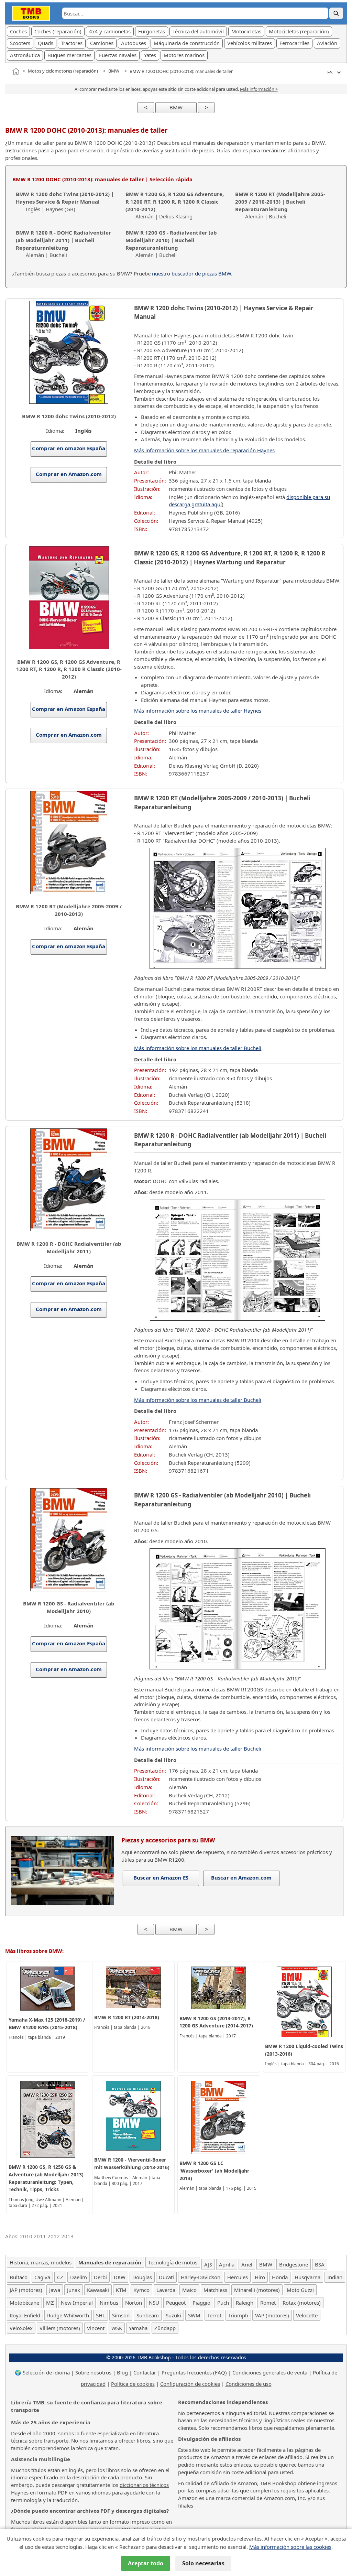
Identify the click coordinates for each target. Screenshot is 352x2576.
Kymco (141, 2290)
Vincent (96, 2328)
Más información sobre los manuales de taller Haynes (198, 711)
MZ (50, 2303)
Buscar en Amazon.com (241, 1877)
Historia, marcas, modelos (41, 2262)
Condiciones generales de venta (270, 2372)
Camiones (102, 43)
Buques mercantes (69, 55)
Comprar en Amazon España (69, 448)
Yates (150, 55)
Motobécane (24, 2303)
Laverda (166, 2290)
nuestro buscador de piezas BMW (191, 273)
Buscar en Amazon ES (161, 1877)
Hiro (260, 2277)
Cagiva (42, 2277)
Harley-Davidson (201, 2277)
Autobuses (134, 43)
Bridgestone (294, 2264)
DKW (120, 2277)
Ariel (247, 2264)
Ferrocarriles (294, 43)
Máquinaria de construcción (187, 43)
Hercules (238, 2277)
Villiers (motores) (60, 2328)
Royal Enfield (25, 2315)
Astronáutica (25, 55)
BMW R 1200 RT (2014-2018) (127, 2017)
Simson (121, 2315)
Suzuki (173, 2315)
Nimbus (109, 2303)
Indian (335, 2277)
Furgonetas (152, 31)
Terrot (214, 2315)
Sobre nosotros (93, 2372)
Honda (280, 2277)
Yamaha (138, 2328)
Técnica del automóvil (198, 31)
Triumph (238, 2315)
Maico (189, 2290)
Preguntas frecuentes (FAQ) (194, 2372)
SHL (101, 2315)
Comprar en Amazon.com (69, 474)
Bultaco (19, 2277)
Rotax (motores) (302, 2303)
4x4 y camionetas (110, 31)
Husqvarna (307, 2277)
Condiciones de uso (249, 2384)
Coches (18, 31)
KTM (121, 2290)
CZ (60, 2277)
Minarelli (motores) (257, 2290)
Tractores (72, 43)
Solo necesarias (203, 2563)
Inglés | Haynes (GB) (65, 202)
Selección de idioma (46, 2372)
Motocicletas (246, 31)
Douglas (142, 2277)
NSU (154, 2303)
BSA (320, 2264)
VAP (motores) (272, 2315)
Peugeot (176, 2303)
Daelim (79, 2277)
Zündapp (165, 2328)
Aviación (327, 43)
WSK (117, 2328)
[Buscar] (336, 13)
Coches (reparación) (58, 31)
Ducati (166, 2277)
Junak (74, 2290)
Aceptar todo (146, 2563)
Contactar (145, 2372)
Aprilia (227, 2264)
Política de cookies (133, 2384)
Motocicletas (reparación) (299, 31)
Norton (134, 2303)
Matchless (215, 2290)
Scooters (20, 43)
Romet (268, 2303)
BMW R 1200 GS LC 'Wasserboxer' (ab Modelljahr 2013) (214, 2171)
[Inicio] (16, 71)
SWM (194, 2315)
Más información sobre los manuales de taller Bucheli (198, 1048)
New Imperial (77, 2303)
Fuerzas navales (118, 55)
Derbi (100, 2277)
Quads (46, 43)
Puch (223, 2303)
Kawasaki (98, 2290)
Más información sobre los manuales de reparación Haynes (204, 450)
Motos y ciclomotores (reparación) (63, 71)
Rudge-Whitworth (68, 2315)
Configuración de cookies (190, 2384)
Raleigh (245, 2303)
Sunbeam (148, 2315)
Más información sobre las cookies (290, 2547)
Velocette (307, 2315)
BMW (114, 71)
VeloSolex (21, 2328)
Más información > (259, 89)
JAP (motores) (26, 2290)
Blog (122, 2372)
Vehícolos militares (250, 43)
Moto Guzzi (300, 2290)
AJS (208, 2264)
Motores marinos (184, 55)
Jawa (55, 2290)
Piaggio (201, 2303)
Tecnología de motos (173, 2262)
